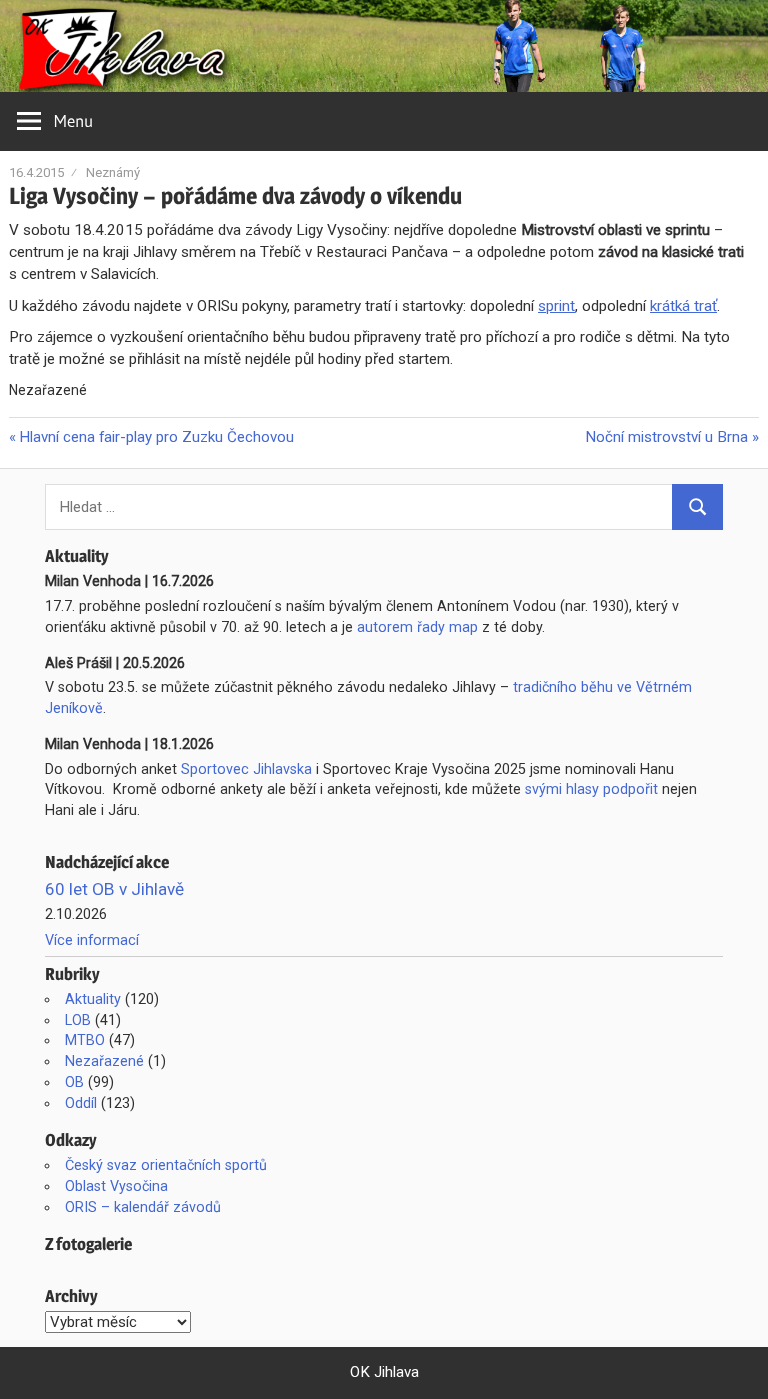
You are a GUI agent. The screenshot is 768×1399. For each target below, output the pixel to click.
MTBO (85, 1040)
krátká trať (683, 306)
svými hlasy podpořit (591, 789)
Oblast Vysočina (116, 1186)
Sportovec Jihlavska (246, 769)
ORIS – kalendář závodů (143, 1207)
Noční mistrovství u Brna (666, 437)
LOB (78, 1020)
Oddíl (81, 1103)
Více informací (92, 940)
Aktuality (93, 999)
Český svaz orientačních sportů (166, 1165)
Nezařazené (104, 1061)
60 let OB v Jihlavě (114, 889)
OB (74, 1082)
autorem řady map (417, 627)
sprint (556, 306)
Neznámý (113, 172)
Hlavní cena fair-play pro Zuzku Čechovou (156, 437)
